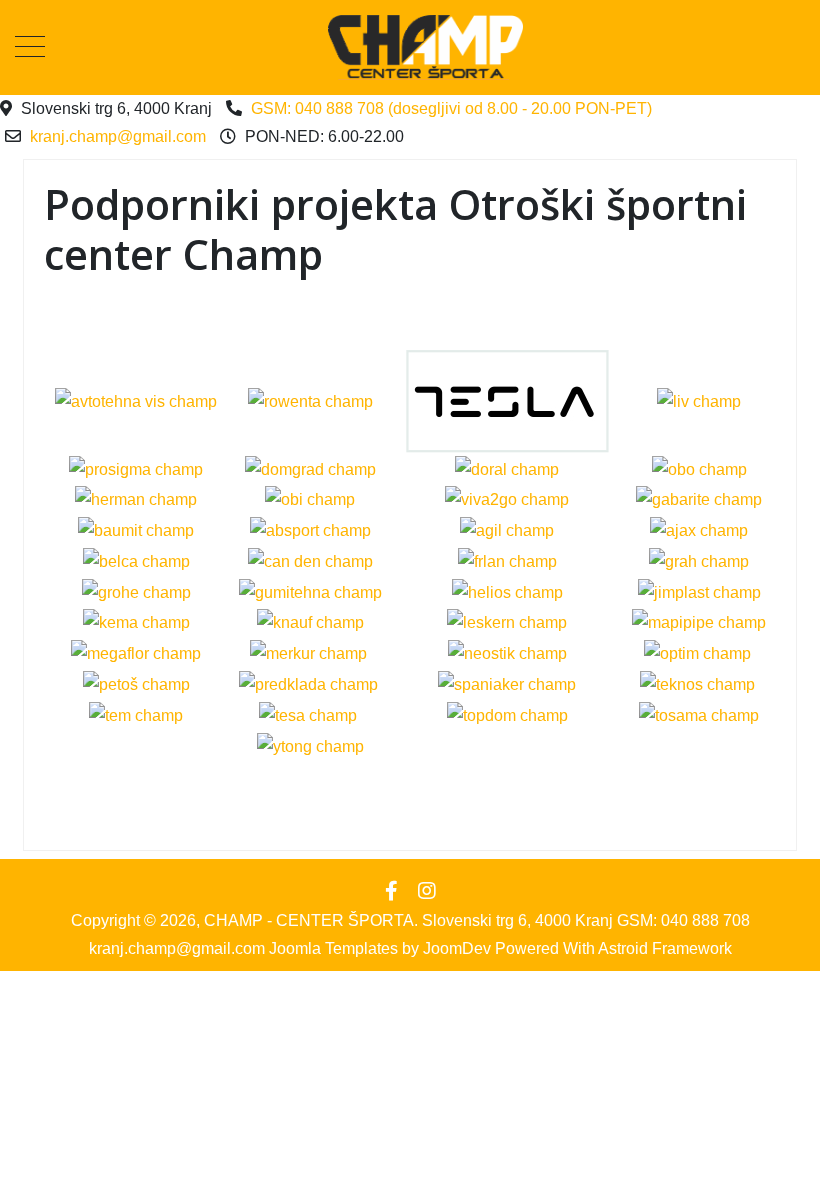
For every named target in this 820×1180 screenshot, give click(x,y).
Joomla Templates (333, 948)
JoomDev (457, 948)
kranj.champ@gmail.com (118, 136)
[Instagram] (427, 891)
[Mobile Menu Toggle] (30, 48)
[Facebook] (391, 891)
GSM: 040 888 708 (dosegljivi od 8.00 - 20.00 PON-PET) (451, 108)
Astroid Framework (665, 948)
